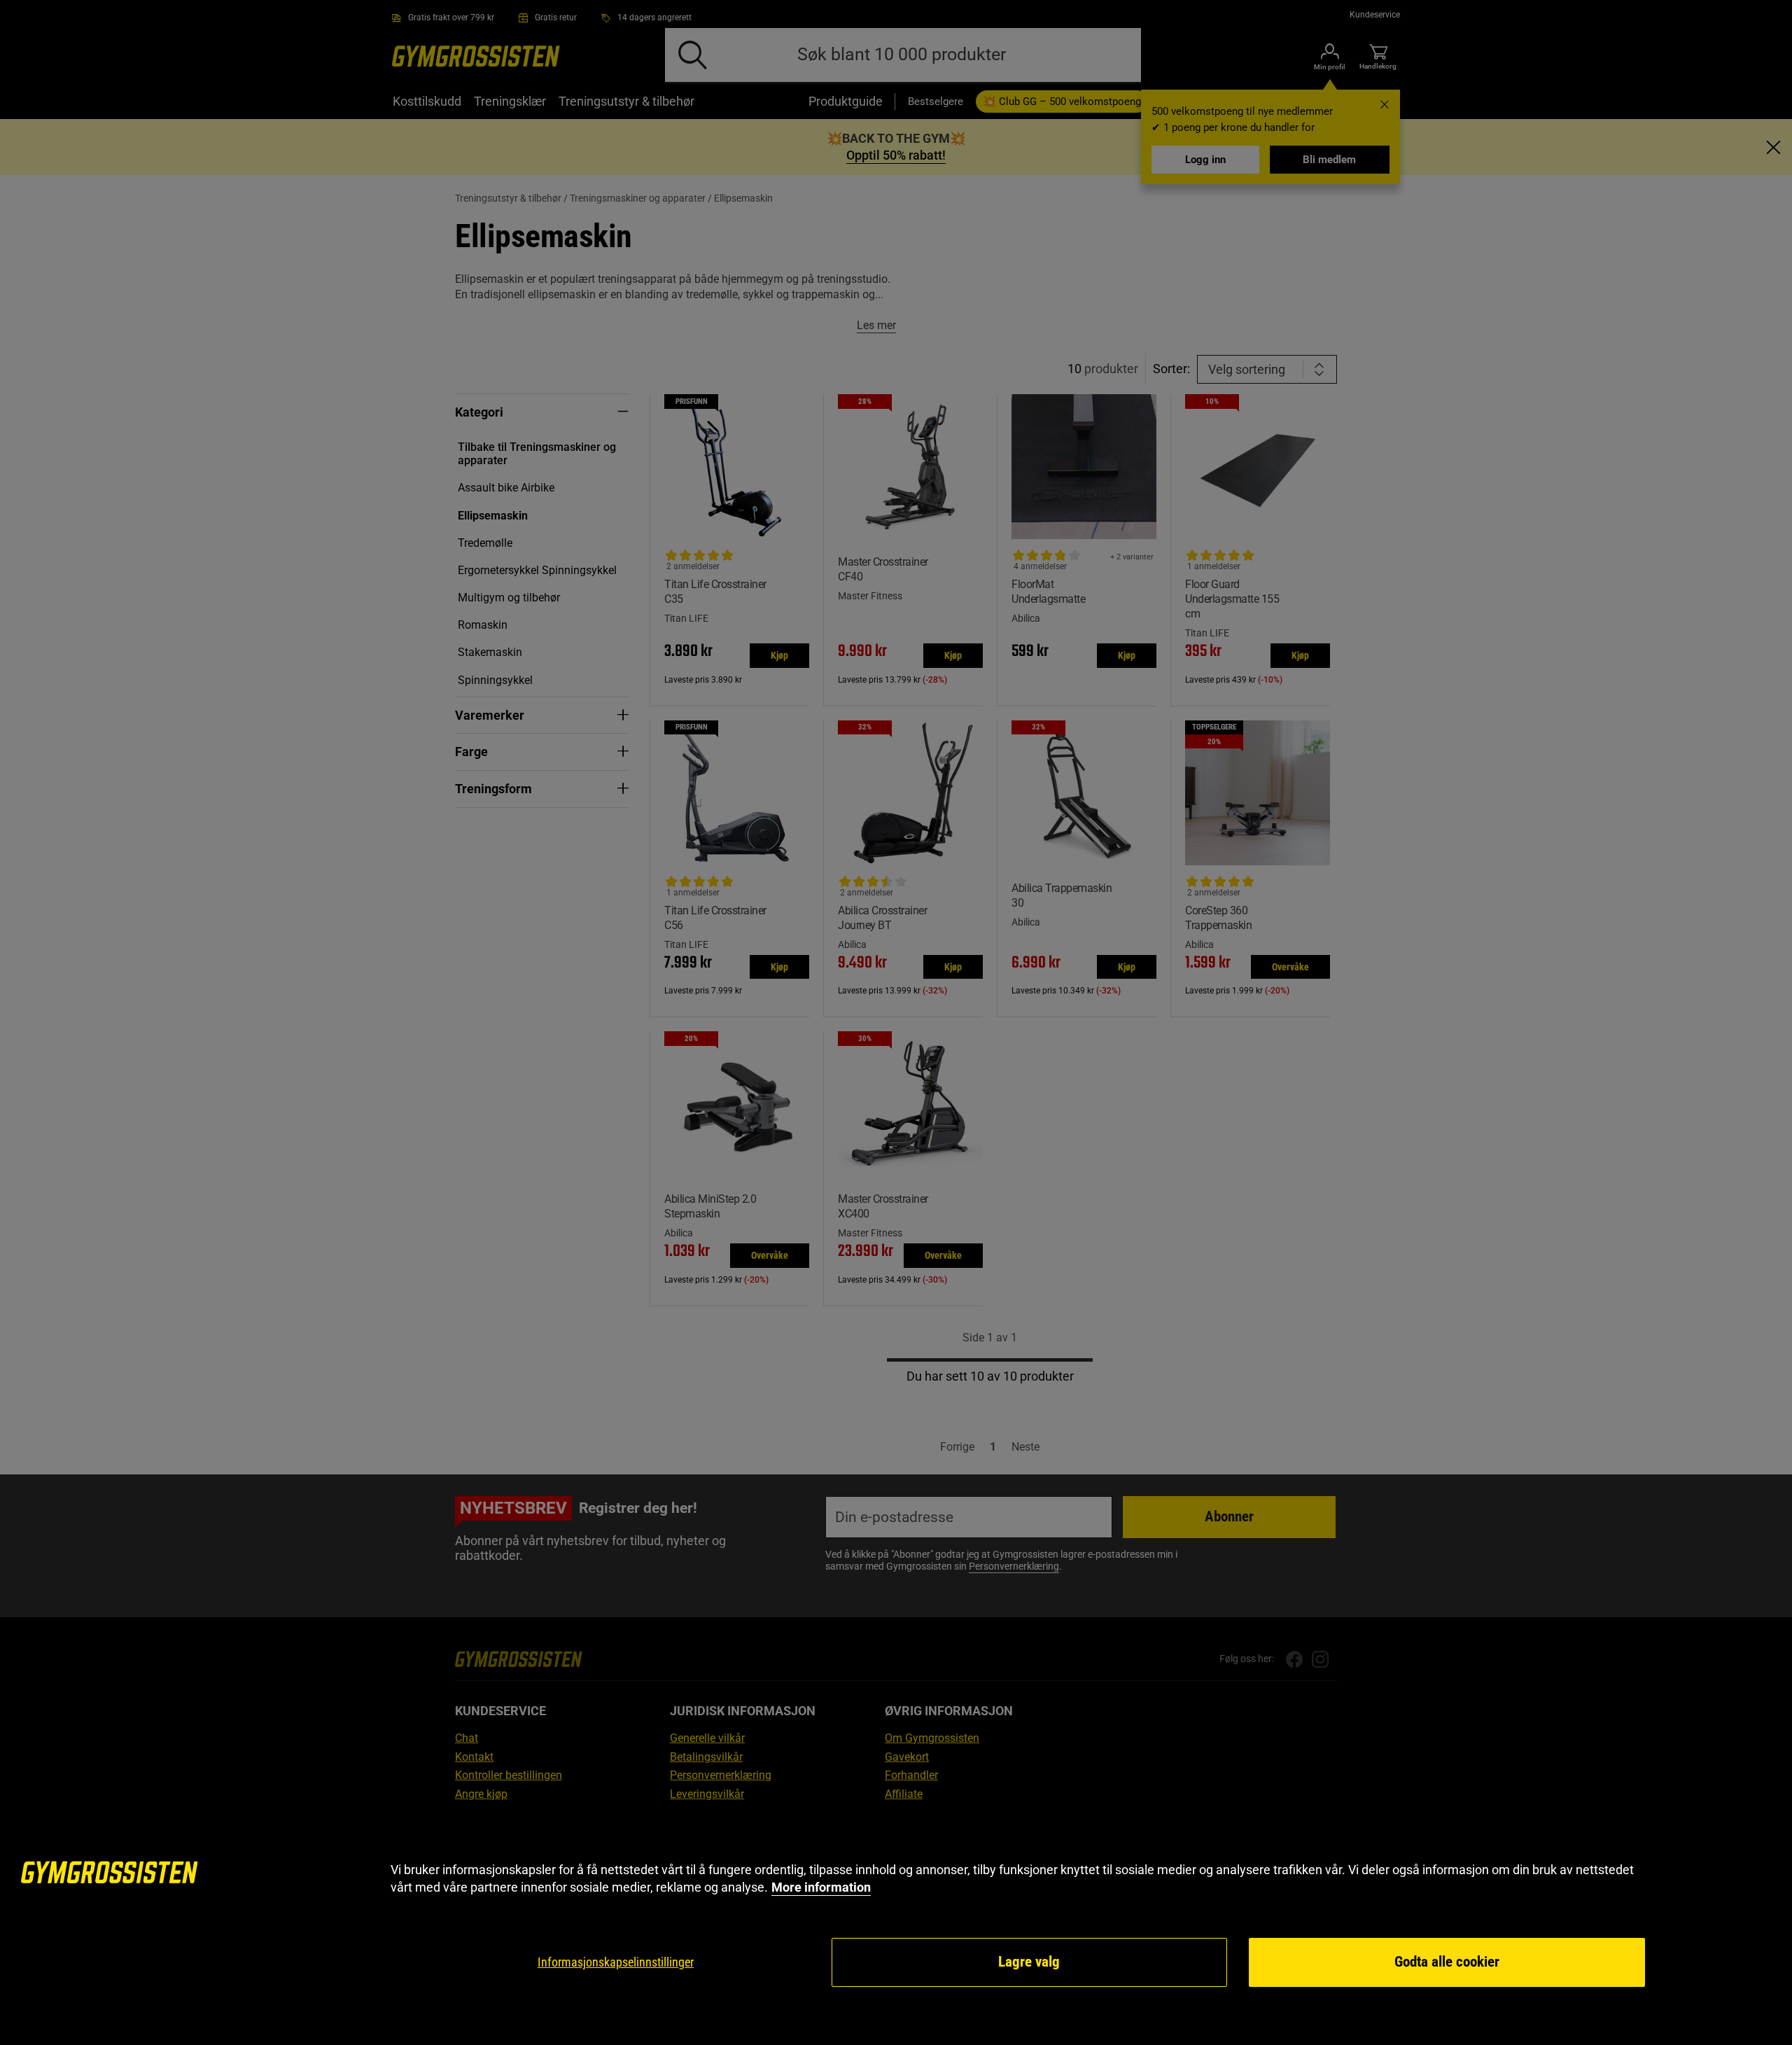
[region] (896, 1925)
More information (821, 1887)
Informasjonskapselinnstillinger (616, 1962)
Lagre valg (1029, 1962)
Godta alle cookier (1447, 1962)
